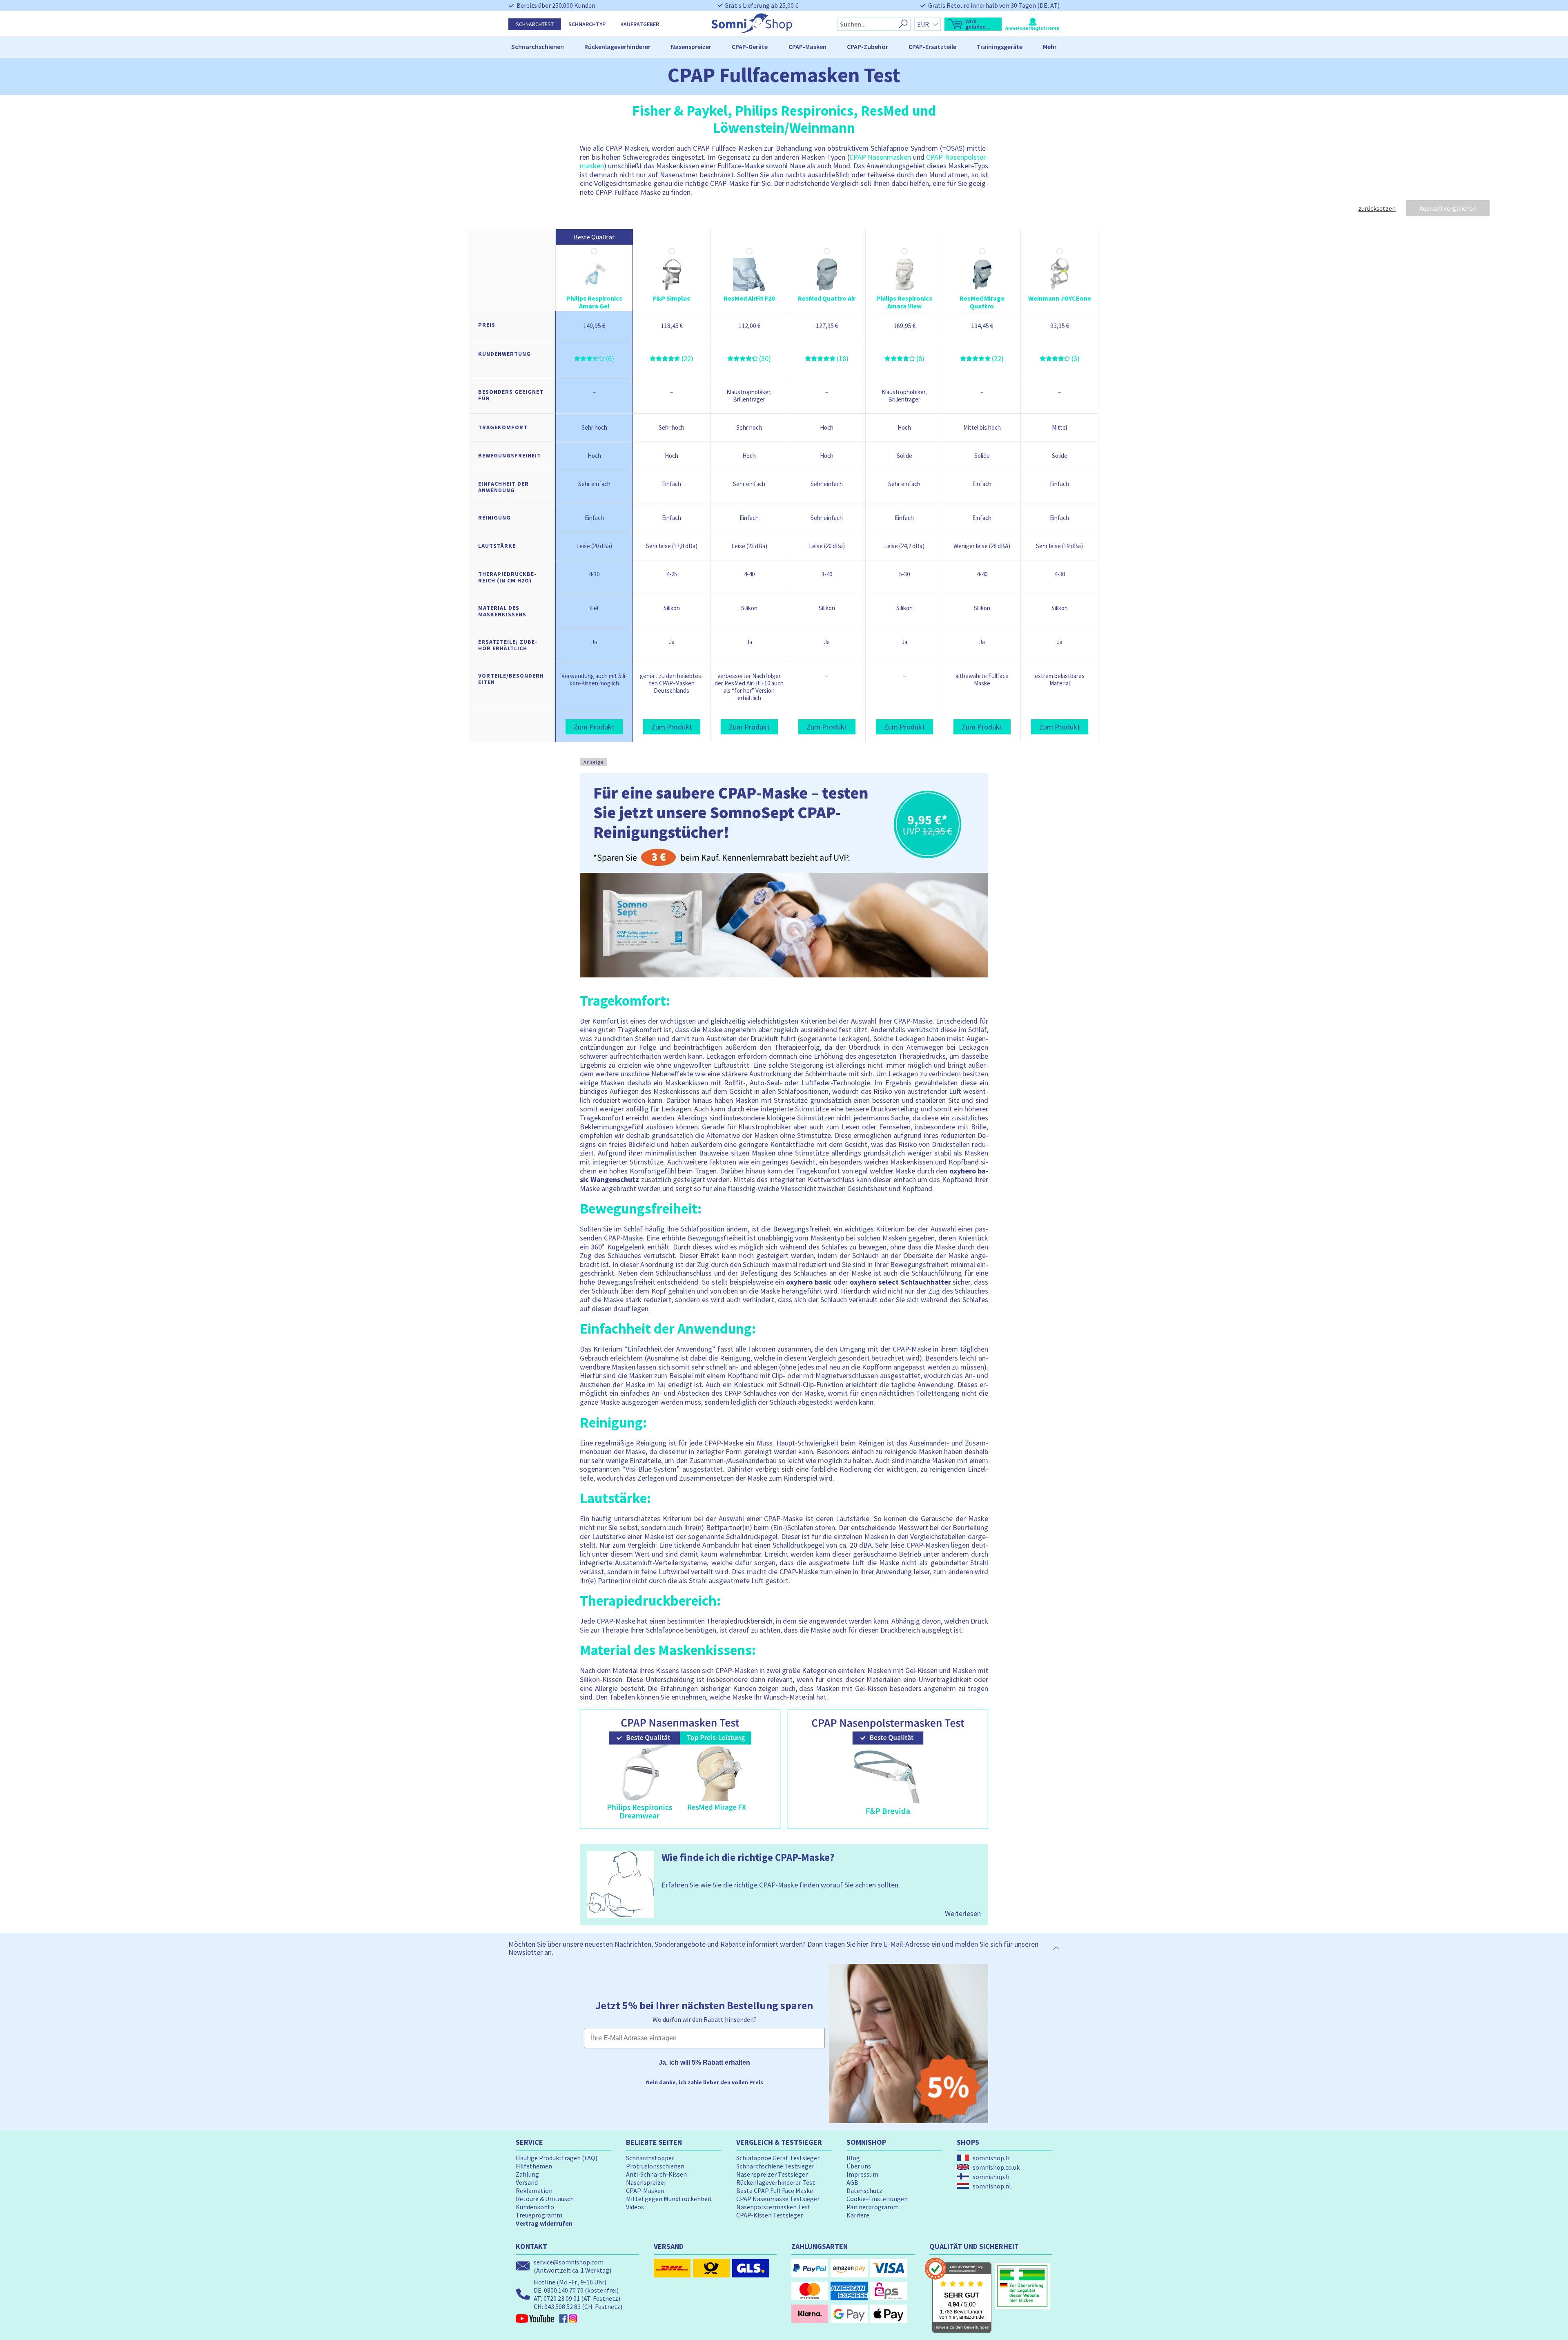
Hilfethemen (534, 2166)
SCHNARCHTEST (535, 24)
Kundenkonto (535, 2207)
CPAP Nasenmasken (880, 157)
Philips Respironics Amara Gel (594, 302)
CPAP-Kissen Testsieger (770, 2215)
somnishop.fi (991, 2177)
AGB (852, 2182)
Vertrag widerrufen (544, 2223)
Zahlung (527, 2174)
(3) (1076, 359)
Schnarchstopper (650, 2158)
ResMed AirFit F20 (749, 298)
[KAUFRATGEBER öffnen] (663, 24)
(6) (610, 359)
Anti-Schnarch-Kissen (656, 2174)
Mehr (1050, 47)
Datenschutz (864, 2191)
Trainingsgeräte (1000, 47)
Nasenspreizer (691, 47)
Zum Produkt (594, 727)
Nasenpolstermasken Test (773, 2207)
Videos (635, 2207)
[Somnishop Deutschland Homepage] (752, 31)
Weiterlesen (963, 1913)
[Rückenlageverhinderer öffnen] (654, 47)
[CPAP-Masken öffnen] (830, 47)
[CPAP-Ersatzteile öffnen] (960, 47)
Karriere (858, 2215)
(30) (765, 359)
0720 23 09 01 (562, 2298)
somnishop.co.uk (996, 2167)
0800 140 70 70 (564, 2290)
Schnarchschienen (538, 47)
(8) (920, 359)
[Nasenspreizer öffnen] (715, 47)
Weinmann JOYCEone (1060, 298)
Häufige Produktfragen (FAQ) (557, 2158)
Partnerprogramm (873, 2207)
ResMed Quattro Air (827, 298)
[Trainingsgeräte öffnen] (1026, 47)
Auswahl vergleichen (1448, 208)
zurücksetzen (1377, 208)
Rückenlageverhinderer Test (776, 2182)
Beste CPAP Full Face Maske (775, 2191)
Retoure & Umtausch (545, 2199)
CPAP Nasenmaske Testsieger (778, 2199)
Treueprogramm (539, 2215)
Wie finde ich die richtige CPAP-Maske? (748, 1857)
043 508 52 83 (562, 2307)
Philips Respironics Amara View (904, 302)
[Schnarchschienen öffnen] (568, 47)
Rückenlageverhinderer (617, 47)
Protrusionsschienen (655, 2166)
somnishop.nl (992, 2186)
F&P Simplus (672, 298)
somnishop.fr (991, 2158)
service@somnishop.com (569, 2262)
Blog (853, 2158)
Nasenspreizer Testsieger (772, 2174)
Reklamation (534, 2191)
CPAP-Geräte (750, 47)
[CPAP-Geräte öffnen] (771, 47)
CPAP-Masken (807, 47)
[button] (973, 24)
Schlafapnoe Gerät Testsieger (778, 2158)
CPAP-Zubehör (868, 47)
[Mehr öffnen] (1060, 47)
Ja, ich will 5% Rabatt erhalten (704, 2062)
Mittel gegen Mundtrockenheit (669, 2199)
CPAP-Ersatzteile (932, 47)
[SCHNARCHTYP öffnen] (609, 24)
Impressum (862, 2174)
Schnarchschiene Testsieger (775, 2166)
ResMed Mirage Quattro (982, 302)
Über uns (859, 2166)
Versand (527, 2182)
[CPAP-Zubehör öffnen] (892, 47)
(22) (687, 359)
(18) (843, 359)
